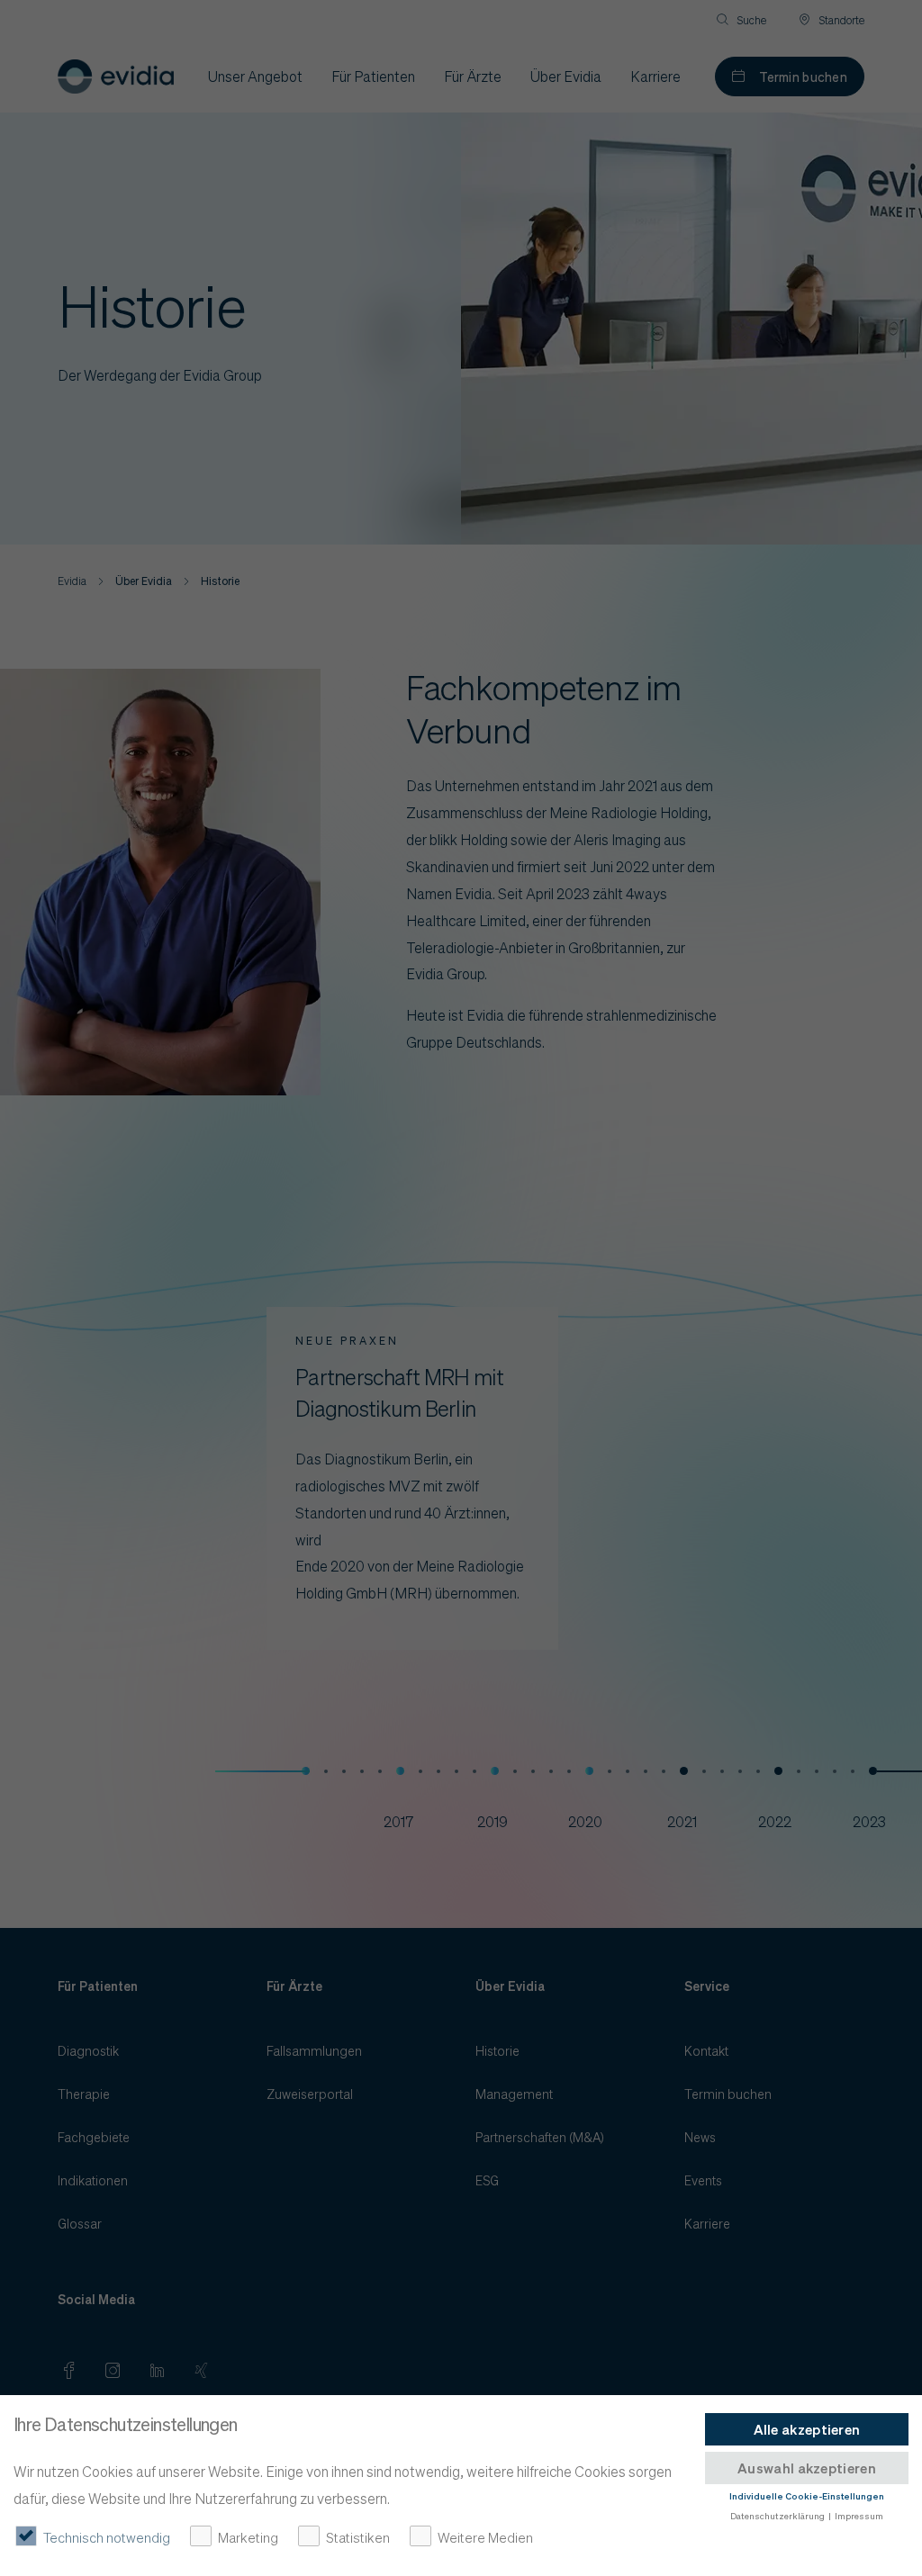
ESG (487, 2180)
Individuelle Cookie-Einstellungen (807, 2496)
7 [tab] (873, 1771)
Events (703, 2180)
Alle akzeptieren (807, 2429)
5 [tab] (684, 1771)
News (700, 2137)
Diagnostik (88, 2050)
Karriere (707, 2223)
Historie (497, 2050)
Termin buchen (803, 77)
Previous (86, 1479)
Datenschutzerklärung (777, 2516)
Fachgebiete (94, 2137)
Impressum (859, 2516)
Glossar (80, 2223)
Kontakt (706, 2050)
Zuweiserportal (310, 2094)
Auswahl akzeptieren (807, 2468)
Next (836, 1479)
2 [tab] (400, 1771)
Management (514, 2094)
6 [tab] (778, 1771)
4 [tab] (589, 1771)
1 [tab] (306, 1771)
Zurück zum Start (859, 1214)
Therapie (84, 2094)
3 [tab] (495, 1771)
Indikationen (93, 2180)
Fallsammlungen (314, 2050)
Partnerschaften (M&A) (540, 2137)
